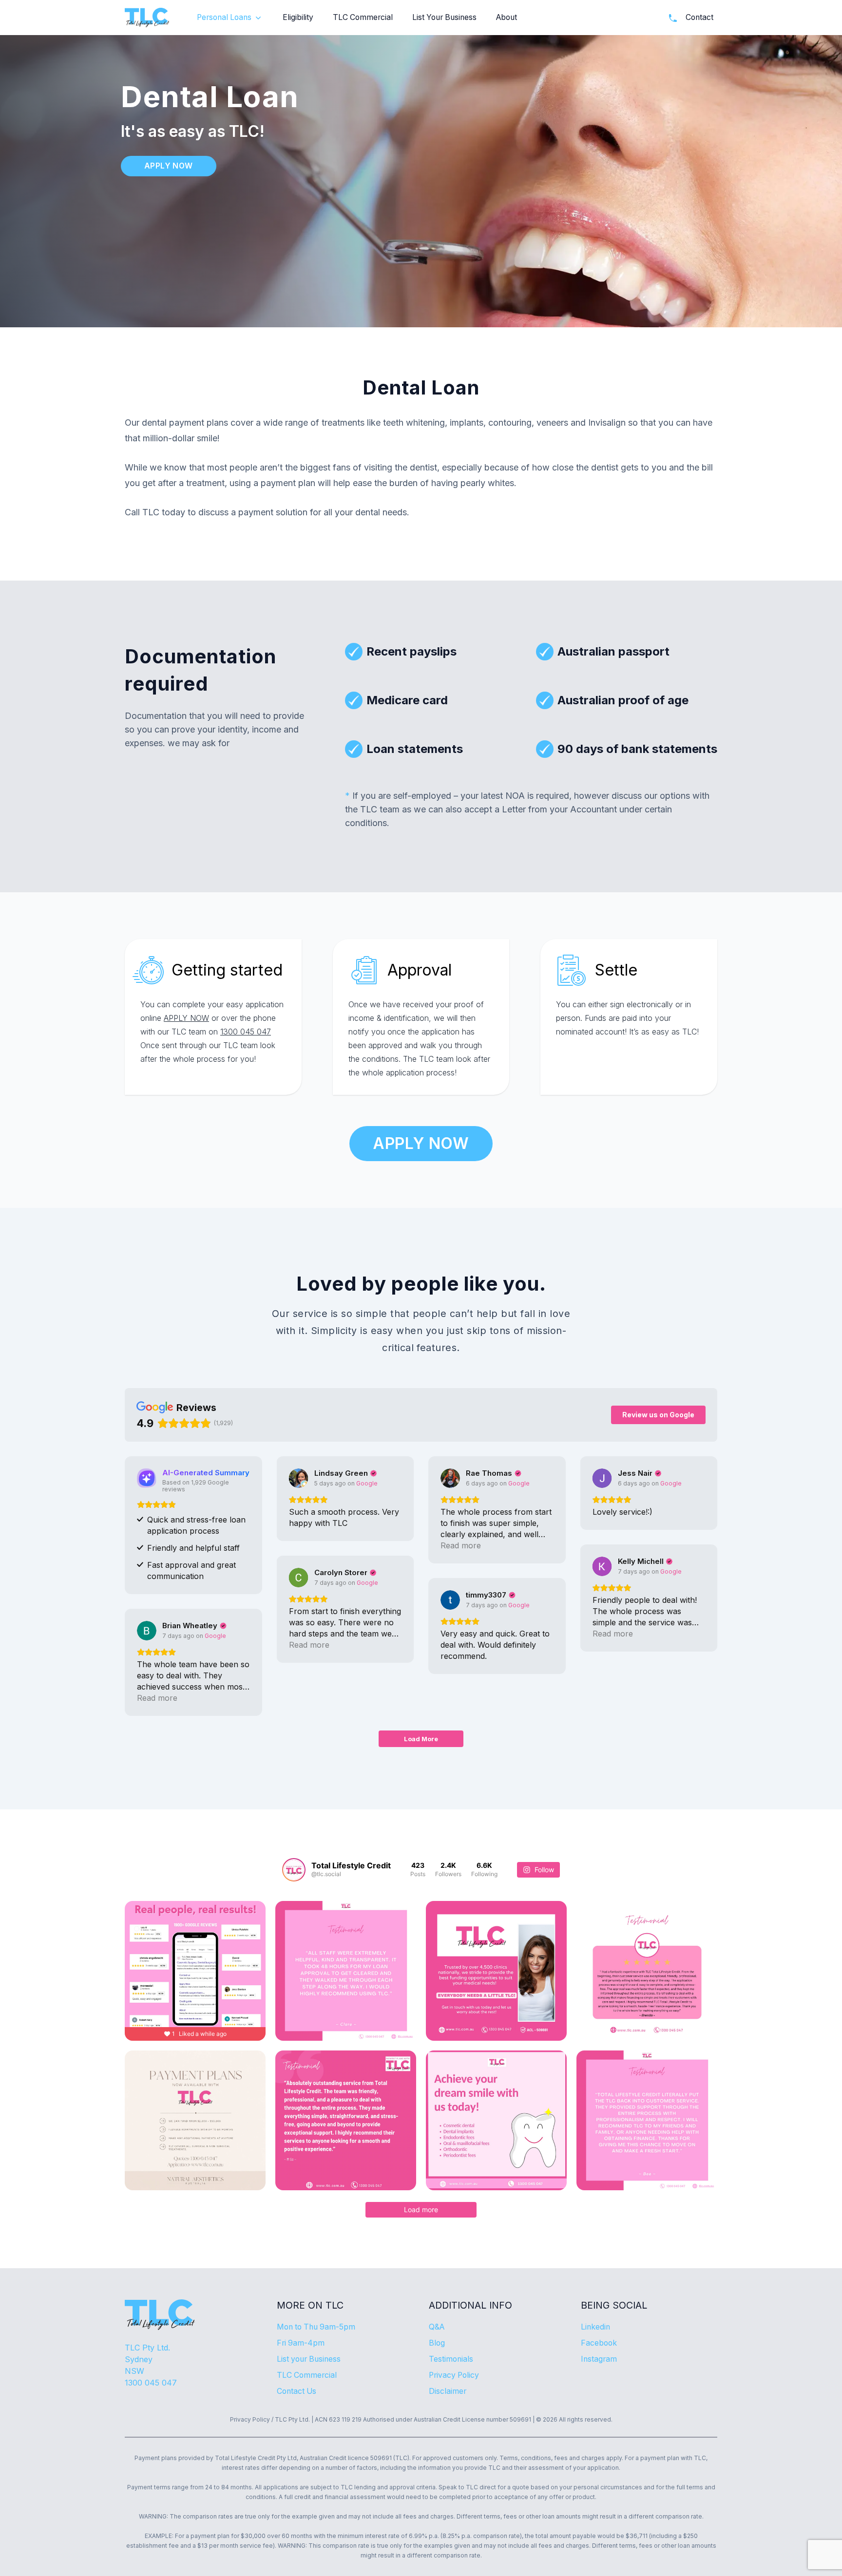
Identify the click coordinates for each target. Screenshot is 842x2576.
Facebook (599, 2343)
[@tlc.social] (294, 1870)
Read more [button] (461, 1545)
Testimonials (451, 2359)
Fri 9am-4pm (301, 2343)
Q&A (437, 2327)
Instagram (599, 2359)
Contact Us (297, 2391)
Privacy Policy (454, 2375)
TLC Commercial (363, 17)
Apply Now (169, 166)
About (507, 17)
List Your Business (444, 17)
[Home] (147, 18)
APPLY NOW (186, 1018)
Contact (699, 17)
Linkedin (595, 2327)
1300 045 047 (246, 1032)
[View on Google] (299, 1478)
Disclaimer (448, 2391)
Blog (437, 2343)
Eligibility (298, 17)
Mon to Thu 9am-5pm (316, 2327)
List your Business (309, 2359)
